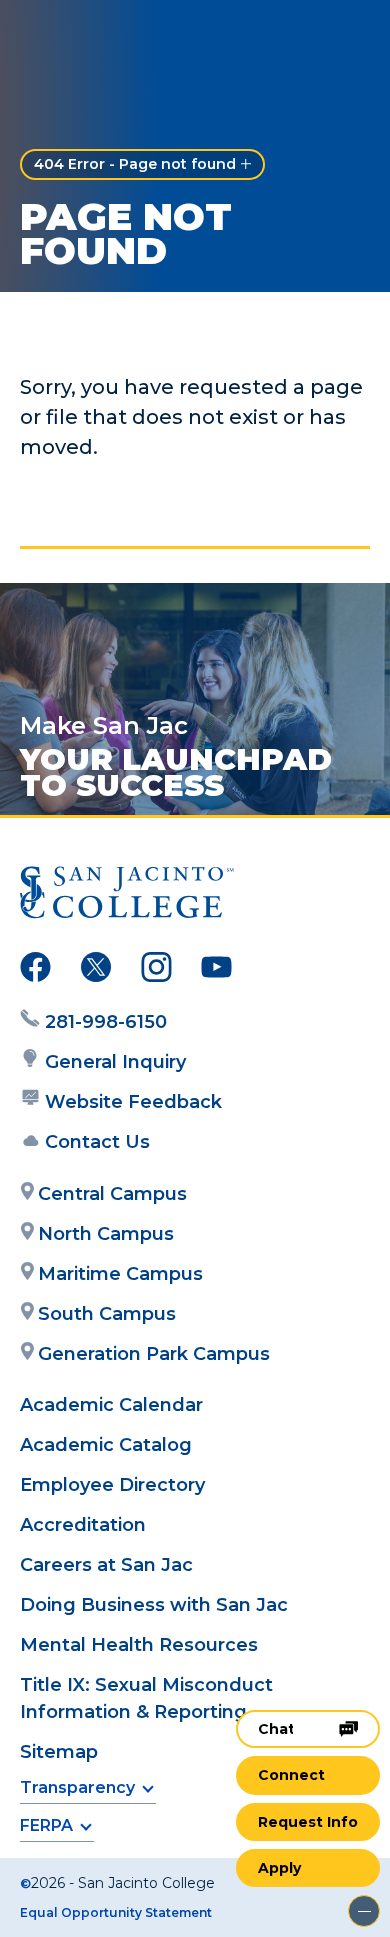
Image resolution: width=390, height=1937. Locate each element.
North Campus (106, 1234)
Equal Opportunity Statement (116, 1912)
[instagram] (156, 971)
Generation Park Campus (154, 1354)
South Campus (107, 1314)
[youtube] (216, 971)
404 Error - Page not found (135, 164)
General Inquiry (115, 1062)
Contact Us (97, 1142)
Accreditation (83, 1525)
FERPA (46, 1825)
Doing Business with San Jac (154, 1605)
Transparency (77, 1787)
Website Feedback (133, 1102)
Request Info (308, 1822)
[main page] (76, 36)
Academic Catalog (106, 1445)
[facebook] (35, 971)
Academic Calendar (111, 1405)
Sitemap (59, 1752)
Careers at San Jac (106, 1565)
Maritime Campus (120, 1274)
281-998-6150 (106, 1022)
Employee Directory (112, 1485)
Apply (279, 1868)
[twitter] (96, 971)
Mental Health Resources (139, 1645)
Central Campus (112, 1194)
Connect (291, 1775)
